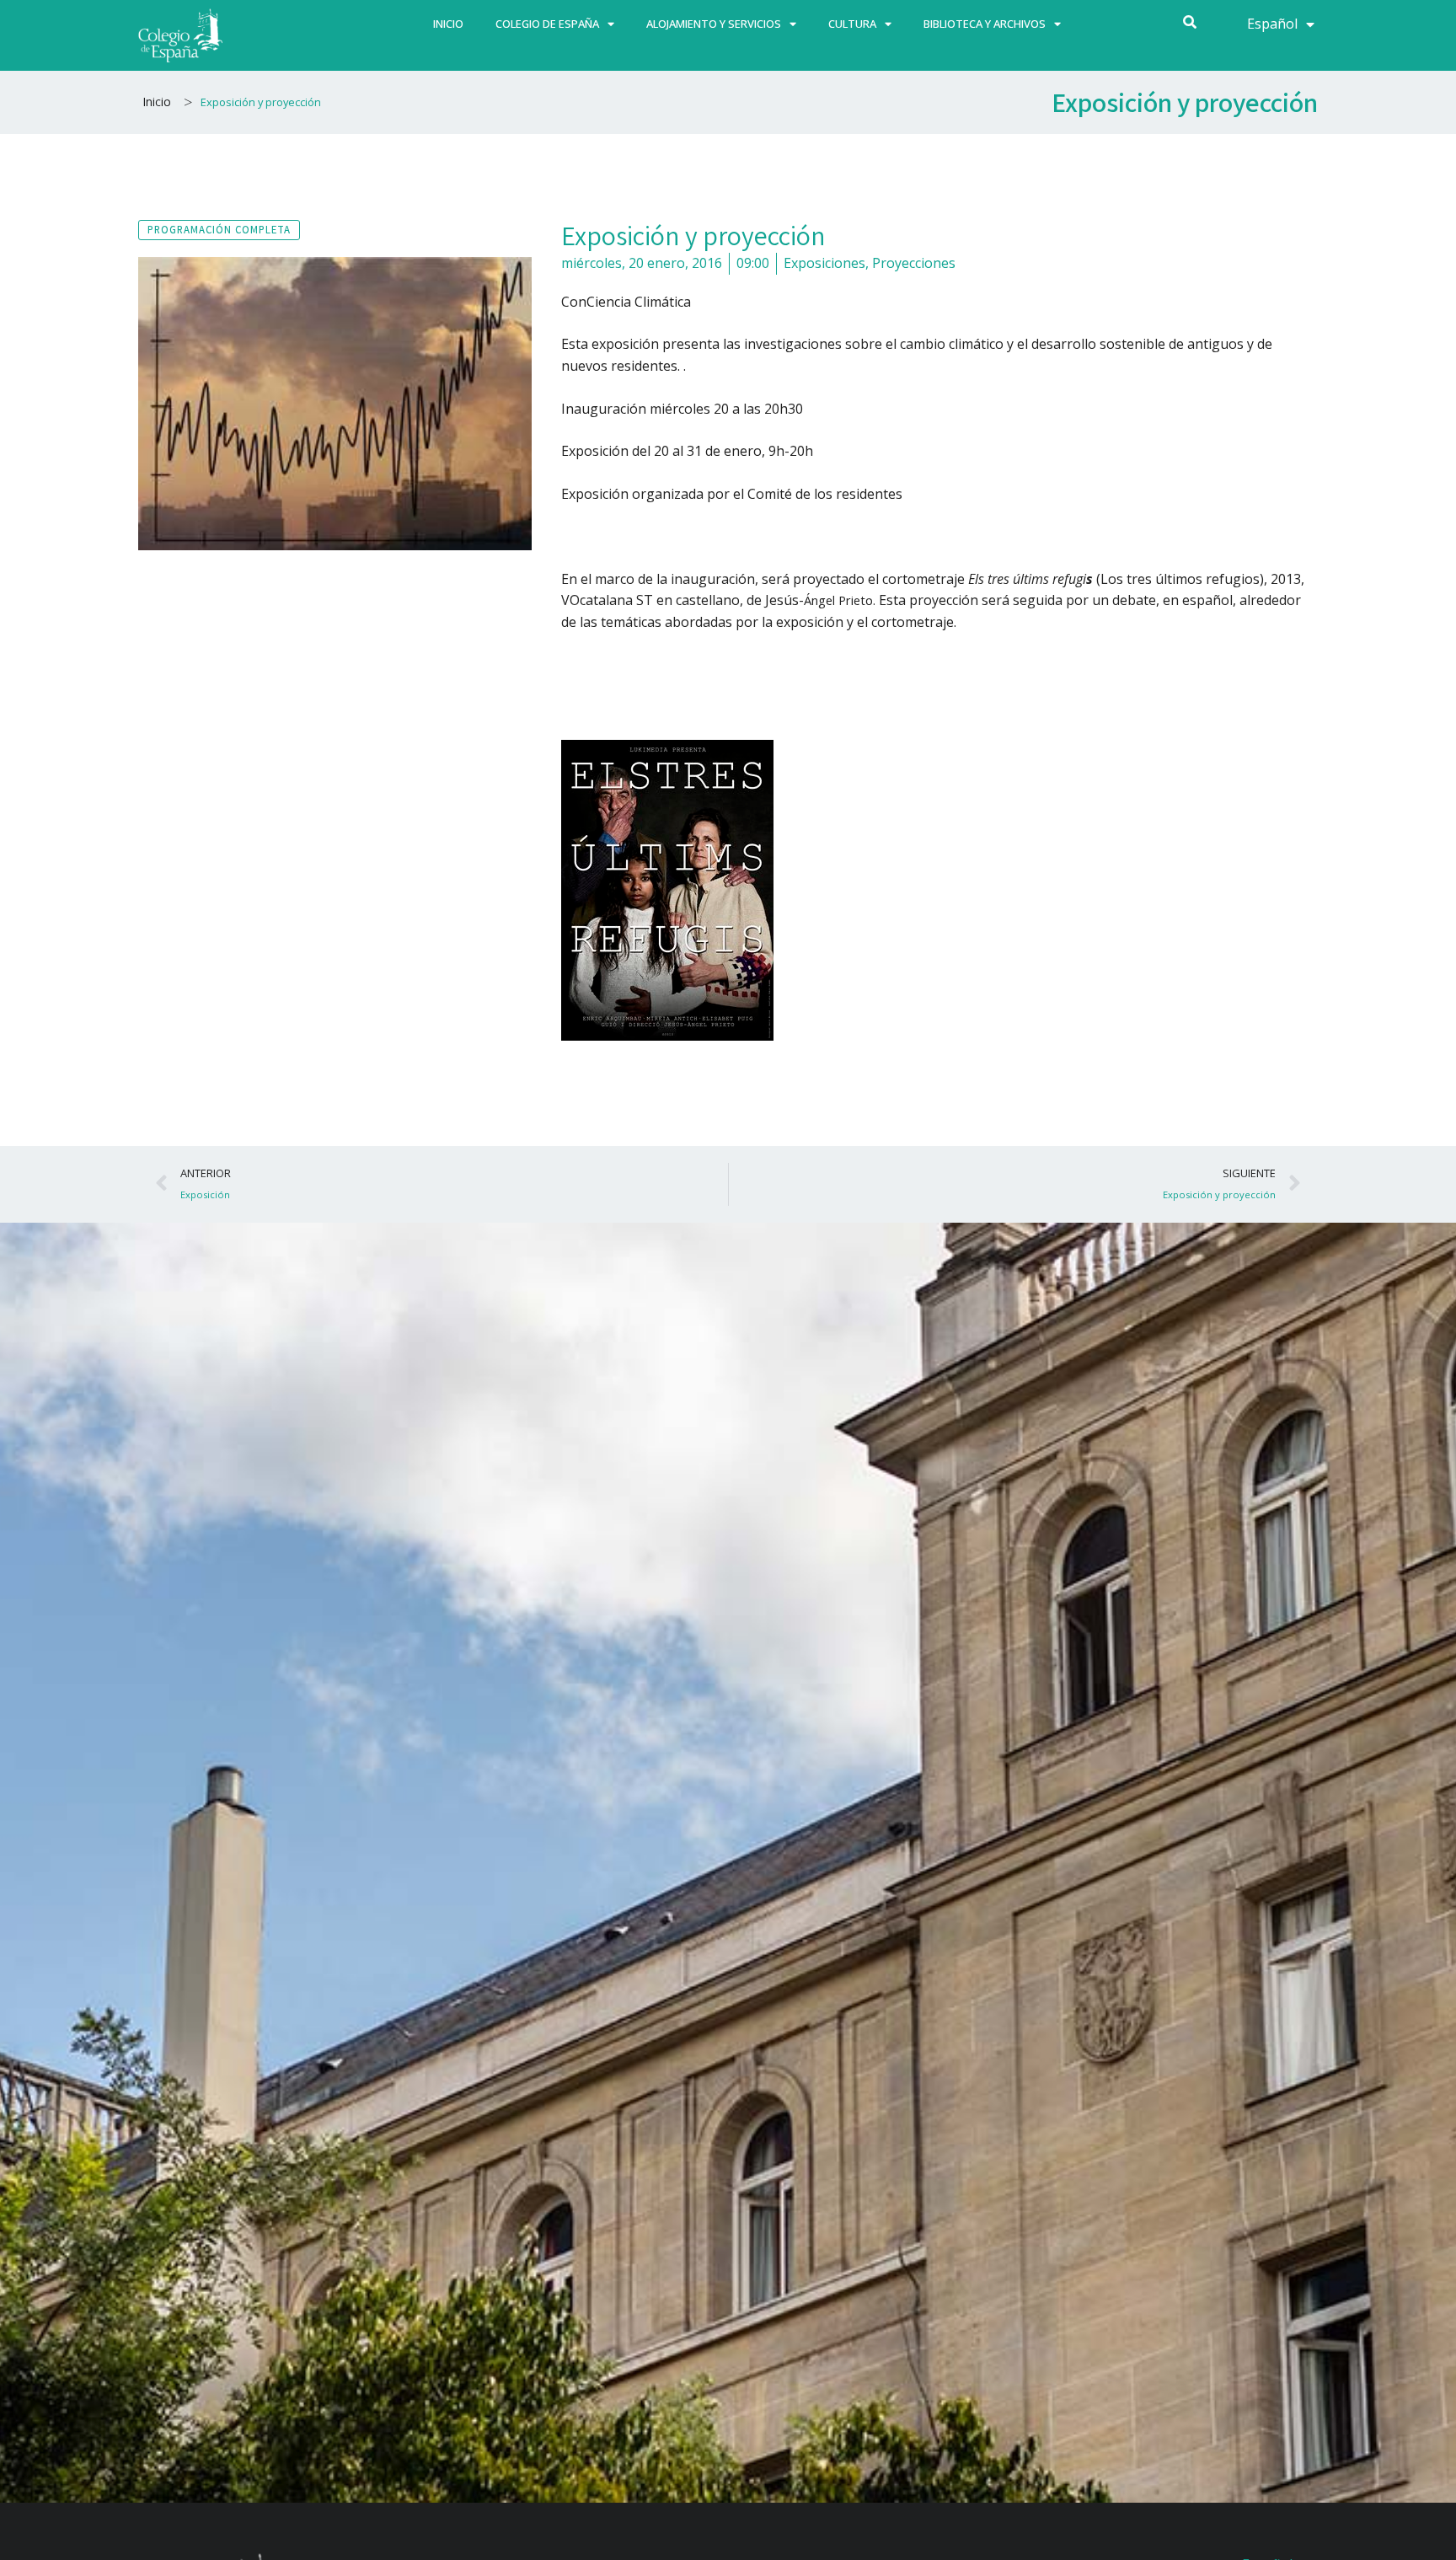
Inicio (448, 24)
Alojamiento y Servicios (714, 24)
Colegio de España (547, 24)
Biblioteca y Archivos (985, 24)
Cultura (852, 24)
